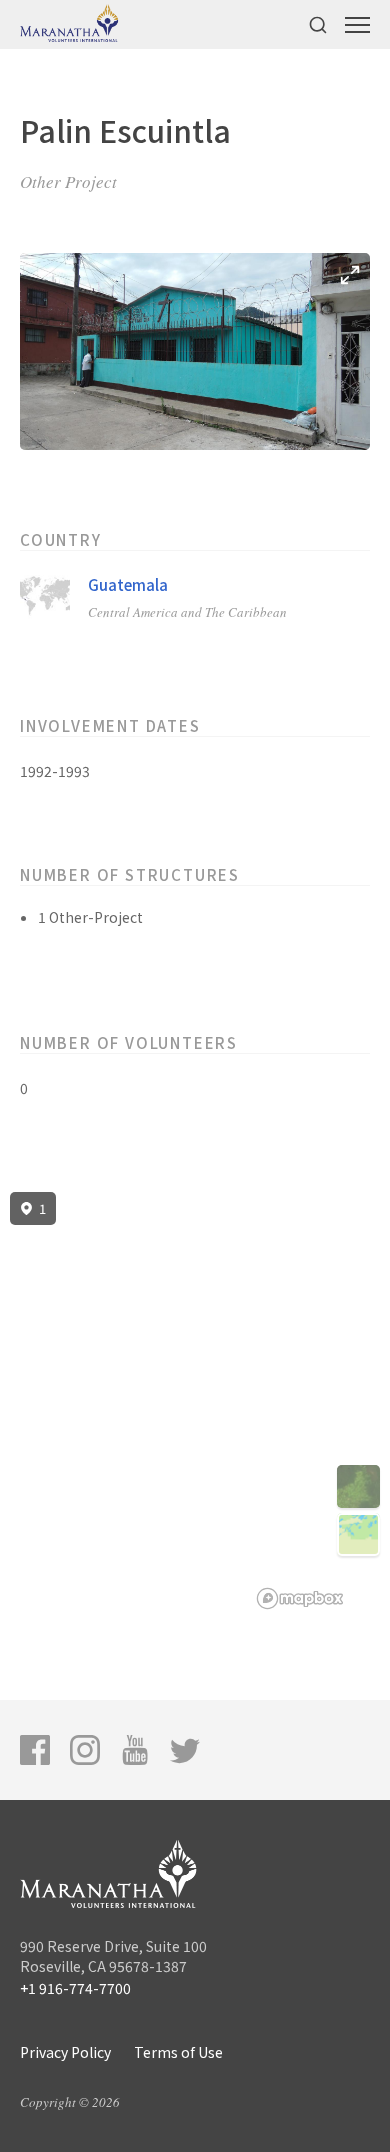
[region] (195, 1401)
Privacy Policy (65, 2052)
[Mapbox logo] (300, 1598)
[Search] (318, 24)
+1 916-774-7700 (75, 1988)
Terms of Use (178, 2052)
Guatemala (128, 584)
